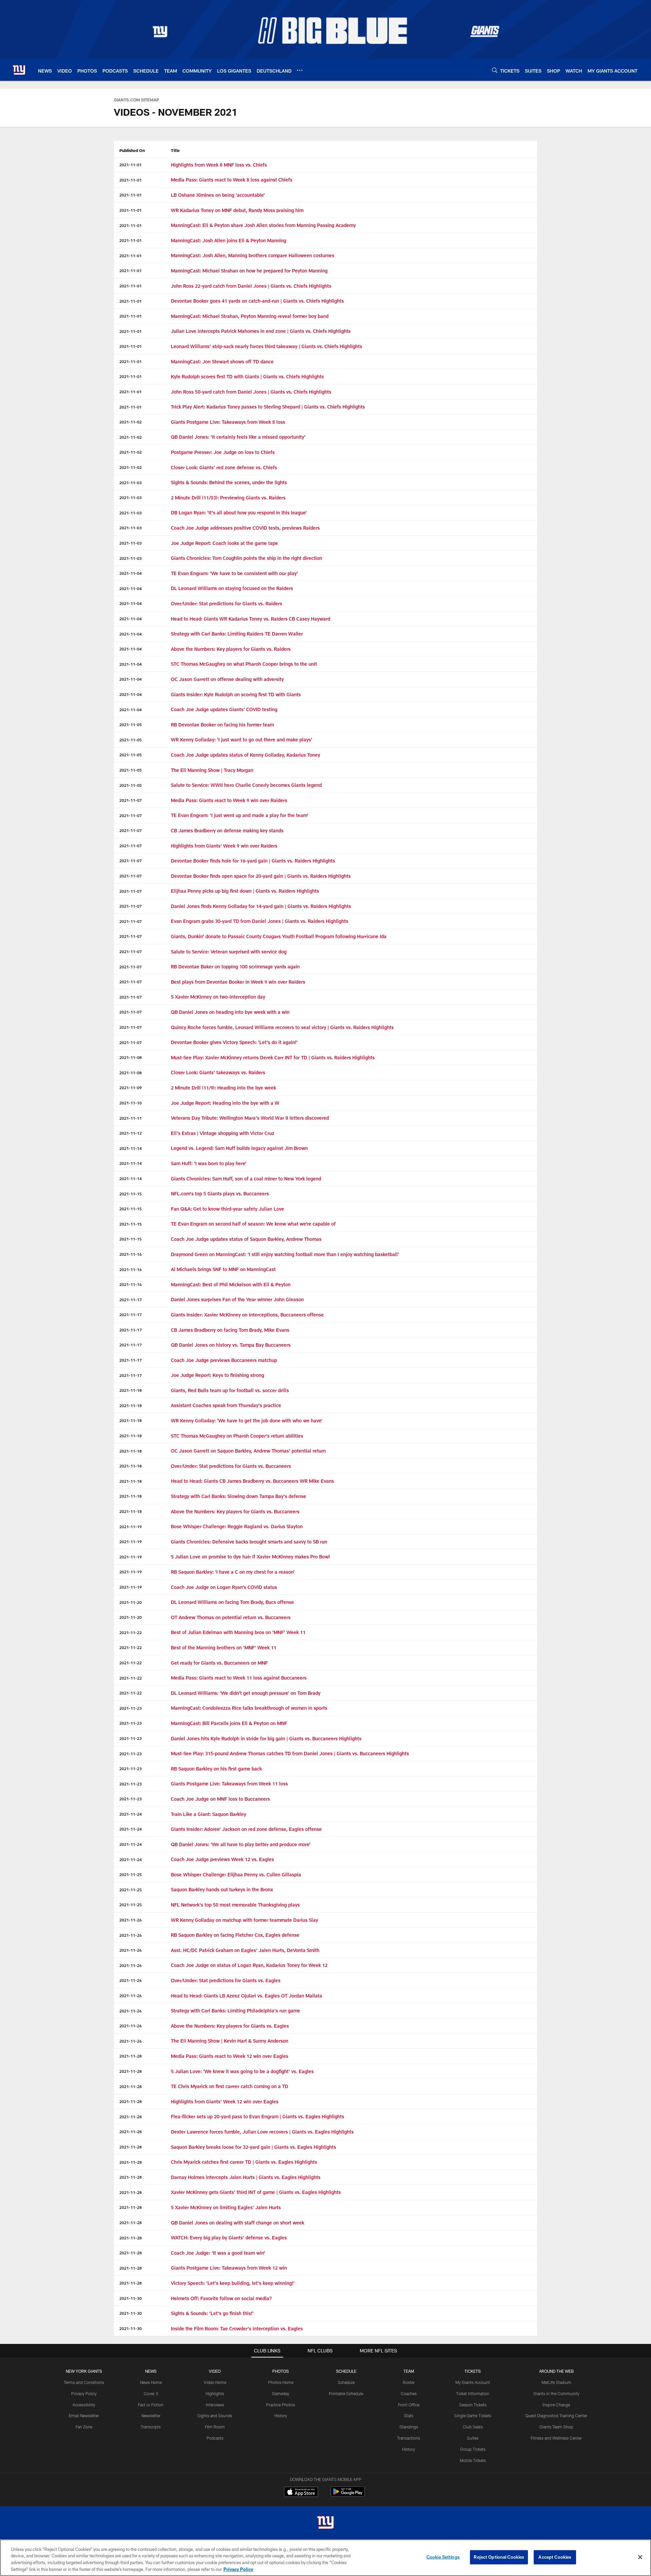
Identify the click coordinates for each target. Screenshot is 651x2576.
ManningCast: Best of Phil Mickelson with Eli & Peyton (231, 1284)
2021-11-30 (131, 2298)
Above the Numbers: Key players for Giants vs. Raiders (231, 649)
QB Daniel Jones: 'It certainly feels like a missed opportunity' (238, 437)
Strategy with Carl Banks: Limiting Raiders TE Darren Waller (237, 634)
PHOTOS (281, 2371)
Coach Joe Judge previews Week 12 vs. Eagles (222, 1859)
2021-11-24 (131, 1814)
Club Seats (473, 2427)
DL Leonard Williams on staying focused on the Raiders (232, 588)
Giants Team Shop (556, 2427)
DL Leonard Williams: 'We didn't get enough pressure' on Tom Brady (246, 1693)
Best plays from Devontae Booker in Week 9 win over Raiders (238, 982)
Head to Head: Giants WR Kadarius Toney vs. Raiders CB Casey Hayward (251, 619)
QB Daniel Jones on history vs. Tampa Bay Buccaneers (231, 1345)
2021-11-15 (131, 1194)
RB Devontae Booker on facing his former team (222, 725)
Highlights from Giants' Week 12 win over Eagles (225, 2101)
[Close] (640, 2557)
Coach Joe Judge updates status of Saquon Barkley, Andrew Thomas (246, 1239)
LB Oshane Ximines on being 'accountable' (218, 195)
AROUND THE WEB (556, 2371)
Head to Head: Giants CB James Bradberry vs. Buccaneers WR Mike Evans (252, 1481)
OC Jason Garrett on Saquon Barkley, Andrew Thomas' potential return (248, 1451)
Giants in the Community (556, 2393)
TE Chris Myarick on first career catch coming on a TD (230, 2086)
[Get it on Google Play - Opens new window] (348, 2495)
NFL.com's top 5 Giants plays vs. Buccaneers (220, 1194)
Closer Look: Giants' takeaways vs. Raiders (218, 1072)
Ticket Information (473, 2393)
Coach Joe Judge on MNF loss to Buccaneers (220, 1799)
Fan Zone (84, 2427)
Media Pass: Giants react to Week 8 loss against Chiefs (232, 180)
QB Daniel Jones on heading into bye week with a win (230, 1012)
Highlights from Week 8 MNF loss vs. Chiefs (219, 165)
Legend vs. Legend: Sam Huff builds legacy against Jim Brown (239, 1148)
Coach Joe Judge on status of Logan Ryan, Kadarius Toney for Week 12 (249, 1965)
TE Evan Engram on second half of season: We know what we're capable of (253, 1224)
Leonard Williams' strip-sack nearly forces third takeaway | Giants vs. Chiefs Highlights (267, 346)
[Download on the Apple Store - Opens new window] (301, 2493)
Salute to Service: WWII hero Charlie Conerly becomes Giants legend (246, 785)
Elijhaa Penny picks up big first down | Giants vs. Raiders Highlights (245, 891)
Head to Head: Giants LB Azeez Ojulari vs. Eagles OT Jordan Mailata (246, 1996)
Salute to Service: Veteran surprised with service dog (229, 952)
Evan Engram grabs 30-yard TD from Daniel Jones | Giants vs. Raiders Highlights (260, 921)
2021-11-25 (131, 1874)
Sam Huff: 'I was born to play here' (209, 1163)
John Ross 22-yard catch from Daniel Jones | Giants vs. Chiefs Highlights (251, 286)
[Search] (495, 70)
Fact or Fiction (151, 2405)
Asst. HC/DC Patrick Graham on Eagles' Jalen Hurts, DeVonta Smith (245, 1950)
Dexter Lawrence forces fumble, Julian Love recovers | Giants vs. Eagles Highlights (262, 2132)
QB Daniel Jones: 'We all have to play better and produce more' (241, 1844)
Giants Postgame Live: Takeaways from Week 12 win (229, 2268)
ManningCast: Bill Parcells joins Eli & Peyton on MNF (229, 1723)
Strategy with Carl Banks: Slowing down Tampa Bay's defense (239, 1496)
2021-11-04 (131, 573)
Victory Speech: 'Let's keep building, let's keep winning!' (233, 2283)
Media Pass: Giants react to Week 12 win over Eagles (230, 2056)
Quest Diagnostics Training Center (556, 2416)
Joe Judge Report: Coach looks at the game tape (224, 543)
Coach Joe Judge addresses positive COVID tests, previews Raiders (245, 528)
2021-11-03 (131, 482)
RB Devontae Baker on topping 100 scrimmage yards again (235, 967)
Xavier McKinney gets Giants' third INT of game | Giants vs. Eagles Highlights (256, 2192)
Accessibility (84, 2405)
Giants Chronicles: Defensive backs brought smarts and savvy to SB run (249, 1542)
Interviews (215, 2405)
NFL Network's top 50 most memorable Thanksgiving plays (235, 1905)
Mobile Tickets (473, 2460)
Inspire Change (556, 2405)
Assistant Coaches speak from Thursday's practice (226, 1405)
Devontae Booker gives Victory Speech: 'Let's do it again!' (234, 1042)
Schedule (346, 2382)
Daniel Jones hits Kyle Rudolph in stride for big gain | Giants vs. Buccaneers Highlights (266, 1738)
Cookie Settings (443, 2557)
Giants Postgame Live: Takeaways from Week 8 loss (228, 422)
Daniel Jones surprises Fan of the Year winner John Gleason (237, 1299)
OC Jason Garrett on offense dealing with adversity (227, 679)
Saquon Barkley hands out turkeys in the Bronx (222, 1889)
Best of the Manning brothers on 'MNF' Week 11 (224, 1647)
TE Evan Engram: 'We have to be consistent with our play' (234, 573)
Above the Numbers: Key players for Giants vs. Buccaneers (235, 1511)
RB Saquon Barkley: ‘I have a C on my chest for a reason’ (233, 1572)
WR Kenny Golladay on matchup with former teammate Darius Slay (244, 1920)
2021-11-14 (131, 1148)
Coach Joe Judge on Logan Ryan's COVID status (224, 1587)
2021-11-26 (131, 1920)
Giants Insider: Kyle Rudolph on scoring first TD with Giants (236, 694)
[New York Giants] (325, 2523)
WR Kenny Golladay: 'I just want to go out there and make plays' (242, 740)
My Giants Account (473, 2382)
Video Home (215, 2382)
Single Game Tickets (473, 2416)
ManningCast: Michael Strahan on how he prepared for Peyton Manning (249, 271)
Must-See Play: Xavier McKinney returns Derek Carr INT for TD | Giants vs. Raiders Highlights (273, 1057)
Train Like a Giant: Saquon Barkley (209, 1814)
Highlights (215, 2393)
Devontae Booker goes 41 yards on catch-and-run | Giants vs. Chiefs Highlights (257, 301)
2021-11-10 (131, 1103)
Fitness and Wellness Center (556, 2438)
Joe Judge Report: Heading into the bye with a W (225, 1103)
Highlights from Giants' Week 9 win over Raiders (224, 846)
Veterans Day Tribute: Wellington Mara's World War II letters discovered (250, 1118)
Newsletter (151, 2416)
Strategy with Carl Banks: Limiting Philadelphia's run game (235, 2011)
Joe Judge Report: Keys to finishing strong (218, 1375)
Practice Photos (281, 2405)
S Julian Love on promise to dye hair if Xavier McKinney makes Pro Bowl (250, 1557)
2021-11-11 (131, 1118)
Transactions (409, 2438)
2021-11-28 (131, 2056)
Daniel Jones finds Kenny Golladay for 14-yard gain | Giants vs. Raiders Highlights (261, 906)
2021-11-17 (131, 1300)
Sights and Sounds (215, 2416)
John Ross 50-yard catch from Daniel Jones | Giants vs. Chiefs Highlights (251, 392)
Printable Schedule (346, 2393)
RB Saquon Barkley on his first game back (216, 1769)
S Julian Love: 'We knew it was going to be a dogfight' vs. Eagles (242, 2071)
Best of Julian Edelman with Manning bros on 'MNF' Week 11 (238, 1632)
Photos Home (281, 2382)
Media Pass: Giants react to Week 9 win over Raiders (229, 800)
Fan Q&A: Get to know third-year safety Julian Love (228, 1209)
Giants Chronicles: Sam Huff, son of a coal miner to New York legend (246, 1179)
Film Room (215, 2427)
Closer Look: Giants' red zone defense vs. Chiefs (224, 467)
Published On (132, 150)
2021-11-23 (131, 1708)
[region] (325, 2558)
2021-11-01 (131, 165)
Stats (409, 2416)
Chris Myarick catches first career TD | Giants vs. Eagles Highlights (244, 2162)
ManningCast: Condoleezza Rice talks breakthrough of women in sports (249, 1708)
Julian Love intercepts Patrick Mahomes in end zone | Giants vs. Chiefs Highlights (261, 331)
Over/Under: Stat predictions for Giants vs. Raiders (226, 603)
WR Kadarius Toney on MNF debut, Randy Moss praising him (237, 210)
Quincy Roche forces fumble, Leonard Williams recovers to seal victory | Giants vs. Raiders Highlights (282, 1027)
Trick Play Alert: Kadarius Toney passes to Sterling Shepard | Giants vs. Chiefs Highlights (268, 407)
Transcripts (151, 2427)
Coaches (409, 2393)
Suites (473, 2438)
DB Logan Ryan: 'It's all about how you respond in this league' (239, 513)
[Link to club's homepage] (19, 70)
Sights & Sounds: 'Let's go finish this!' (212, 2313)
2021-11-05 (131, 724)
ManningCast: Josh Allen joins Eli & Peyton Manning (229, 240)
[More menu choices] (300, 70)
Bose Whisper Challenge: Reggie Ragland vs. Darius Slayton (237, 1526)
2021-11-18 (131, 1390)
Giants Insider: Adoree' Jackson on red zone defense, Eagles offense (246, 1829)
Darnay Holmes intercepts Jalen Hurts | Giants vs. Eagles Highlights (246, 2177)
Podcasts (215, 2438)
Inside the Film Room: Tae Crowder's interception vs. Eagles (237, 2328)
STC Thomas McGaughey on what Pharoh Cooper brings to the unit (244, 664)
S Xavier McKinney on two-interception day (218, 997)
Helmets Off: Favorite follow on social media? (221, 2298)
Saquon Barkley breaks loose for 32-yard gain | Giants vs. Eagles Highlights (253, 2147)
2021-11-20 (131, 1602)
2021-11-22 (131, 1632)
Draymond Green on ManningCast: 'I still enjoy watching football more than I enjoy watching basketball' (285, 1254)
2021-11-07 (131, 800)
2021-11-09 (131, 1087)
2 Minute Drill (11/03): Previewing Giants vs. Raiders (228, 498)
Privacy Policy (84, 2393)
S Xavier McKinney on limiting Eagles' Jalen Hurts (226, 2207)
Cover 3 (151, 2393)
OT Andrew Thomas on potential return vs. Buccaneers (231, 1617)
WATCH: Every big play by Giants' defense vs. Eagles (229, 2238)
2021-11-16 (131, 1254)
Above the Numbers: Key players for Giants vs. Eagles (230, 2026)
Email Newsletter (84, 2416)
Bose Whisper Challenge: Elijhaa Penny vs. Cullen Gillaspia (236, 1874)
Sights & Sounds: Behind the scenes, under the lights (229, 482)
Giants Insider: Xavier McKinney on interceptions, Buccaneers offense (247, 1315)
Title (175, 150)
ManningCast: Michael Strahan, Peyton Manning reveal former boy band (250, 316)
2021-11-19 (131, 1527)
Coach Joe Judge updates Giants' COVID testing (224, 709)
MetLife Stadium (556, 2382)
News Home (151, 2382)
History (281, 2416)
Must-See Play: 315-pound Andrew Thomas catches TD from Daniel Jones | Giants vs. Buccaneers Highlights (290, 1753)
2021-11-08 (131, 1057)
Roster (409, 2382)
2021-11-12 (131, 1133)
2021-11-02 (131, 422)
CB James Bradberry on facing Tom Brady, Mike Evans (230, 1330)
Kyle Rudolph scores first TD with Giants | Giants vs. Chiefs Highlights (247, 376)
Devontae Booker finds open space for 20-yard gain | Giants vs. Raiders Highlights (261, 876)
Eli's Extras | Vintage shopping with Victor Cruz (223, 1133)
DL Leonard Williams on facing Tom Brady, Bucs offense (232, 1602)
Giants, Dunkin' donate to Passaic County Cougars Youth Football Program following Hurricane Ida (279, 936)
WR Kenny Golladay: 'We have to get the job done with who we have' (247, 1420)
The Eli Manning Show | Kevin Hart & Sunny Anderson (230, 2041)
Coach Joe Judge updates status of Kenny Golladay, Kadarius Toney (245, 755)
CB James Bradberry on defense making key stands (227, 830)
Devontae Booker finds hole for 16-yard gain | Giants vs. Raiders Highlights (253, 861)
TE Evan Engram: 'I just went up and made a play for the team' (240, 815)
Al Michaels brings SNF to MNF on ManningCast (223, 1269)
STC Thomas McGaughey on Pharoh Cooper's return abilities (237, 1436)
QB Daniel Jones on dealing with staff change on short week (238, 2223)
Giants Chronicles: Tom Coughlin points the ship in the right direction (246, 558)
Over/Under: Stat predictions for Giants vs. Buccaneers (231, 1466)
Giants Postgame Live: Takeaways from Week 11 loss (229, 1784)
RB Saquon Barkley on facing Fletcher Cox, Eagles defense (235, 1935)
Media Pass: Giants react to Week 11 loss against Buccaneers (239, 1678)
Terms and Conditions (84, 2382)
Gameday (281, 2393)
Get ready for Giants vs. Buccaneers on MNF (219, 1663)
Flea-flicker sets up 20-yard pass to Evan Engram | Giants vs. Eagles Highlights (258, 2116)
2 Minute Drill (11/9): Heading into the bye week (223, 1088)
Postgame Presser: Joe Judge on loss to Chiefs (223, 452)
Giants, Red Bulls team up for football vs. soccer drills (230, 1390)
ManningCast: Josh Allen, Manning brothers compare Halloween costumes (253, 255)
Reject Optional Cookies (499, 2557)
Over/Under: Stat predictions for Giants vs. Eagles (226, 1980)
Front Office (409, 2405)
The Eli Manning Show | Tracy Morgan (212, 770)
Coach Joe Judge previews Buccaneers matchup (224, 1360)
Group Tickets (473, 2449)
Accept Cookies (555, 2557)
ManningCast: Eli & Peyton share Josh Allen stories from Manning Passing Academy (263, 225)
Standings (409, 2427)
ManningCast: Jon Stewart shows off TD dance (222, 362)
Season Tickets (473, 2405)
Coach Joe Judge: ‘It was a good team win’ (218, 2253)
